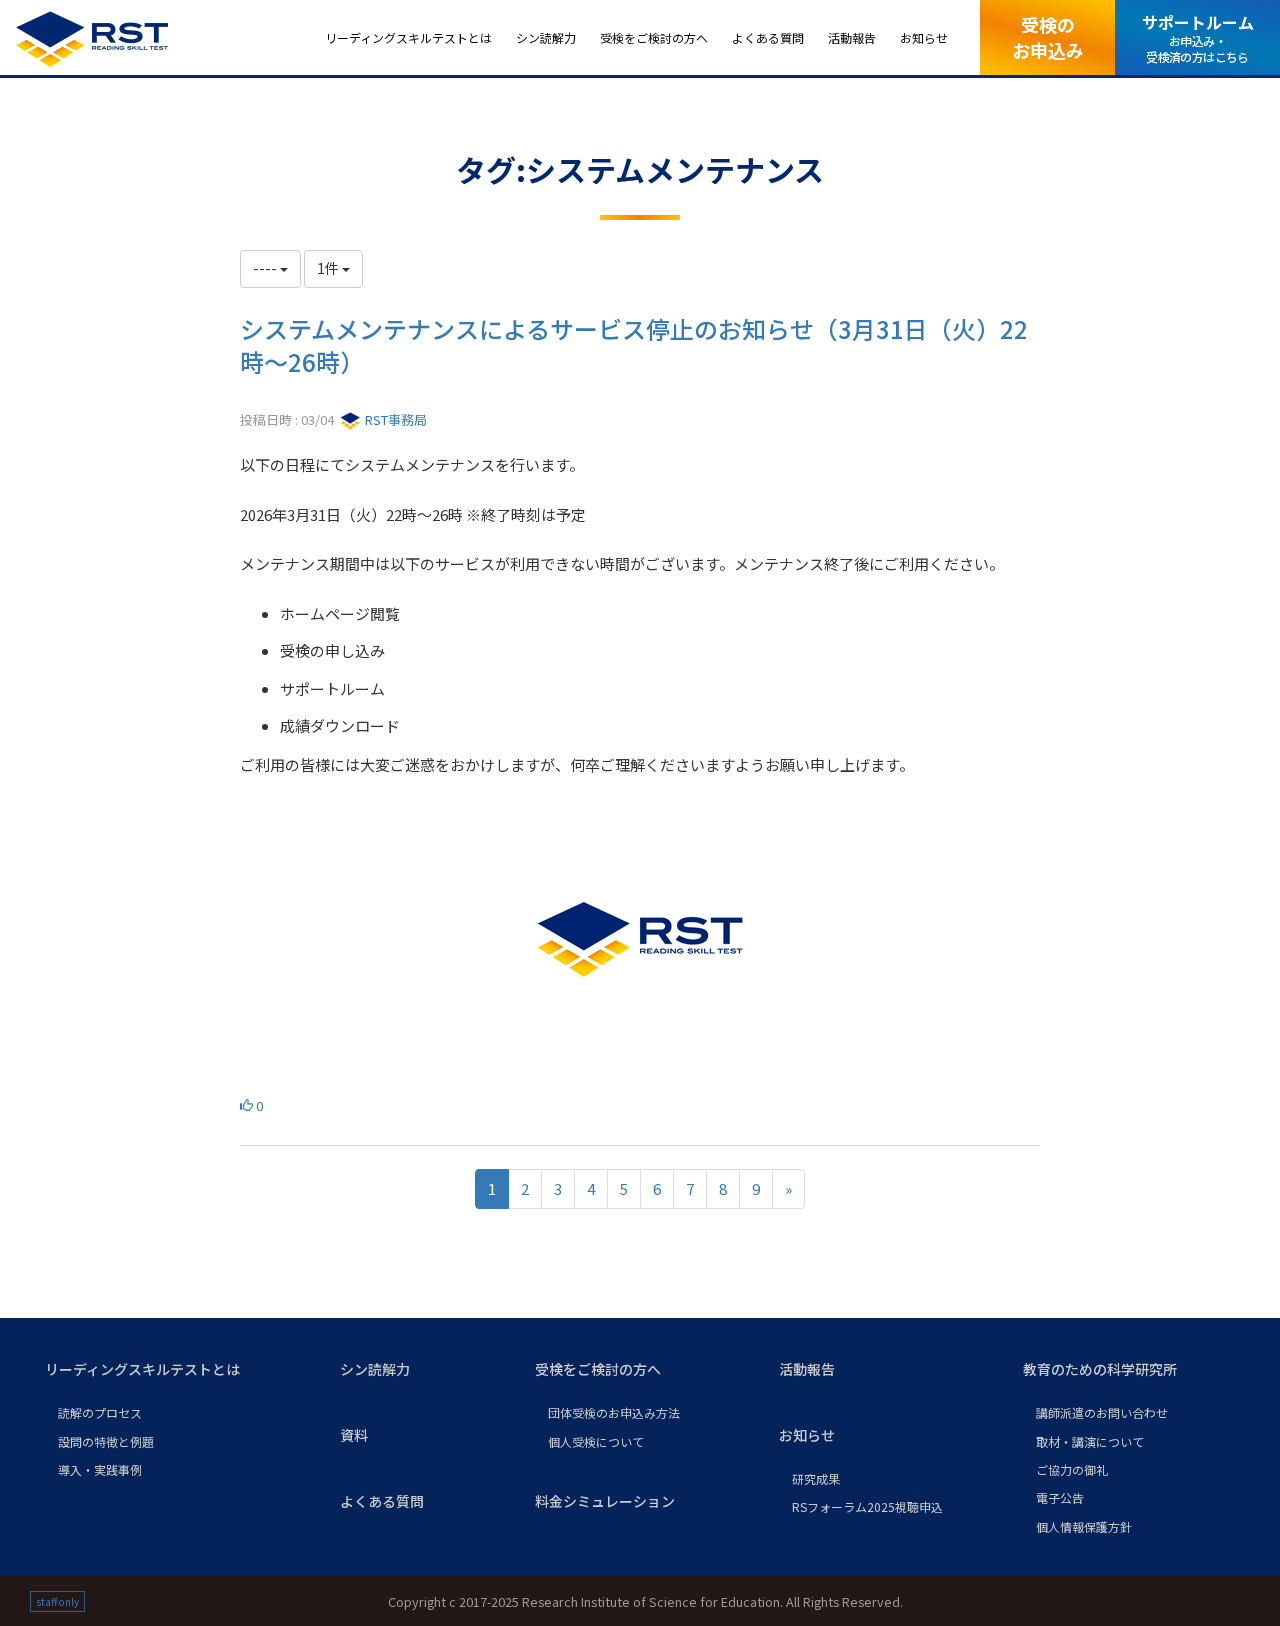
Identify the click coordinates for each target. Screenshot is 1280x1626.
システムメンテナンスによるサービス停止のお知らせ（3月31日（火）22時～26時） (634, 345)
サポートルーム (1198, 37)
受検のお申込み (1048, 36)
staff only (57, 1601)
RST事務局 (394, 419)
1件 (329, 268)
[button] (176, 1370)
